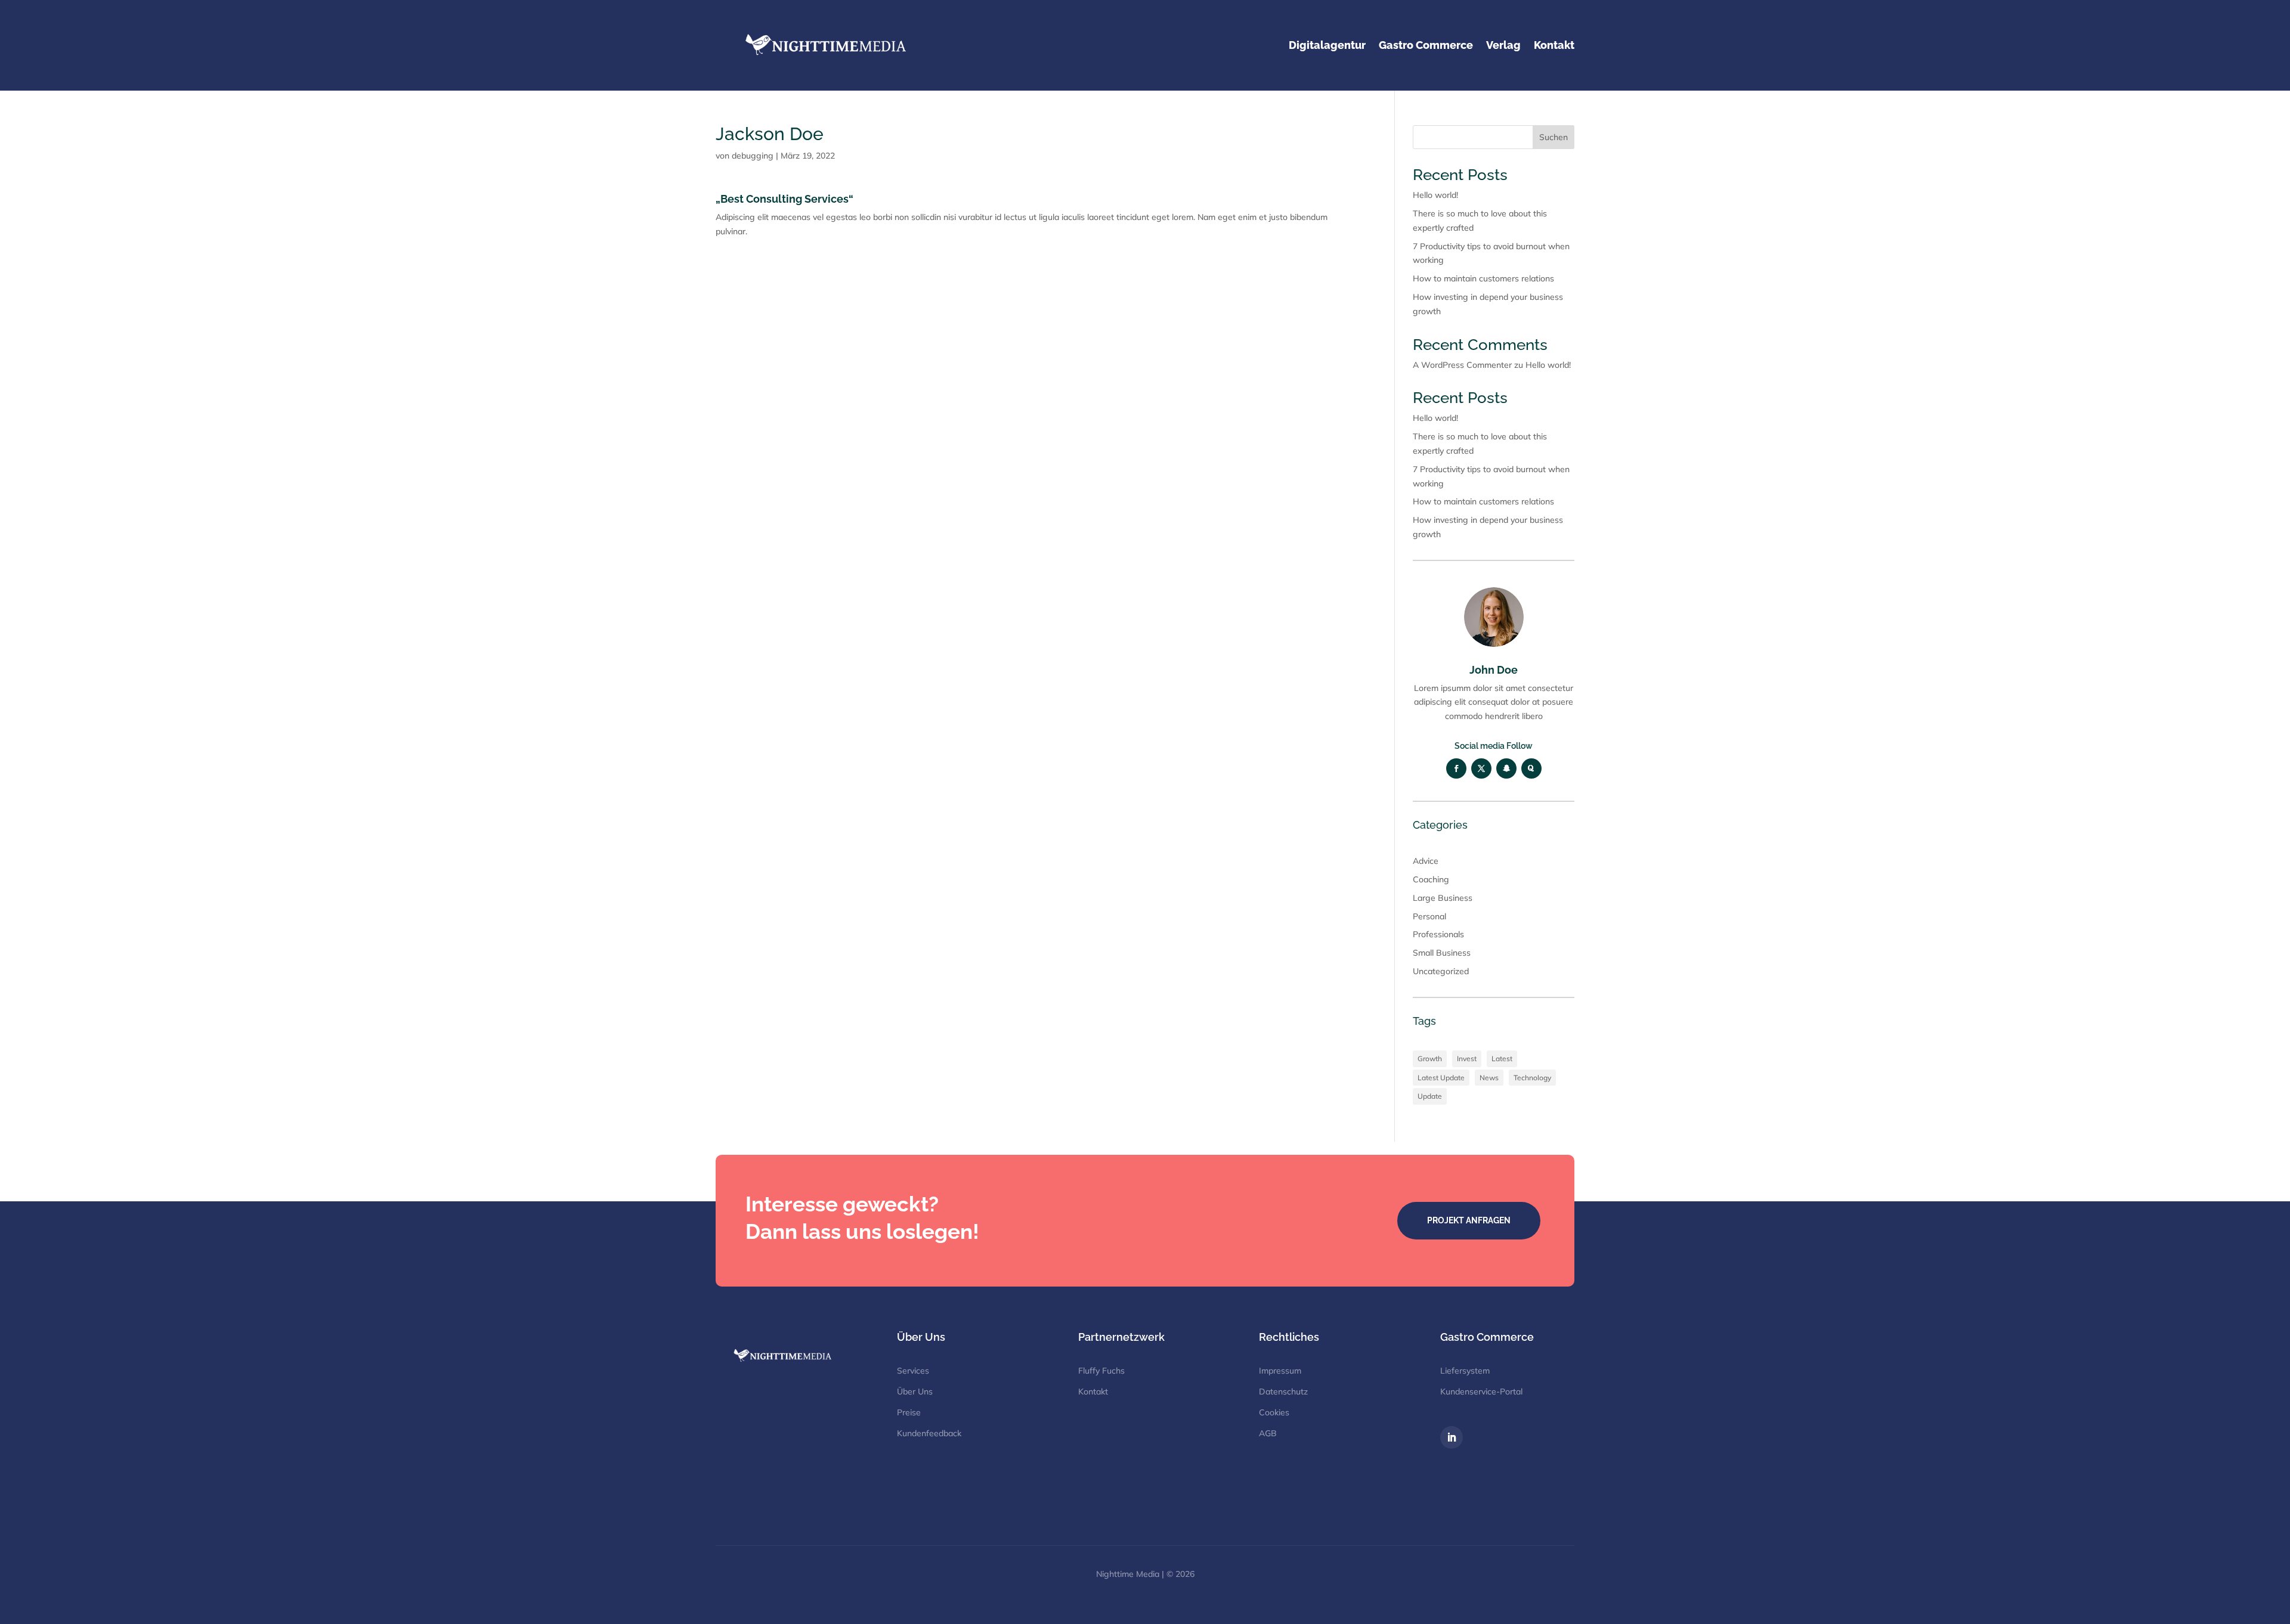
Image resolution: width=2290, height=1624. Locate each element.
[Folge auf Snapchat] (1506, 768)
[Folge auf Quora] (1531, 768)
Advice (1426, 861)
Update (1430, 1096)
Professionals (1438, 934)
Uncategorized (1441, 971)
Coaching (1431, 879)
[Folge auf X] (1481, 768)
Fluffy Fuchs (1101, 1371)
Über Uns (915, 1391)
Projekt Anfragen (1469, 1220)
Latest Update (1441, 1078)
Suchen (1554, 137)
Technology (1532, 1078)
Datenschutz (1283, 1391)
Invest (1467, 1059)
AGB (1268, 1433)
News (1489, 1078)
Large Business (1443, 898)
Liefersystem (1465, 1371)
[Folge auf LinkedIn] (1452, 1437)
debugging (753, 156)
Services (913, 1371)
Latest (1502, 1059)
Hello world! (1435, 195)
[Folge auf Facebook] (1456, 768)
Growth (1430, 1059)
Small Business (1442, 953)
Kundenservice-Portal (1481, 1391)
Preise (909, 1412)
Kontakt (1093, 1391)
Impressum (1280, 1371)
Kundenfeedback (929, 1433)
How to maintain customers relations (1483, 278)
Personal (1429, 916)
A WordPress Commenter (1462, 365)
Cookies (1274, 1412)
